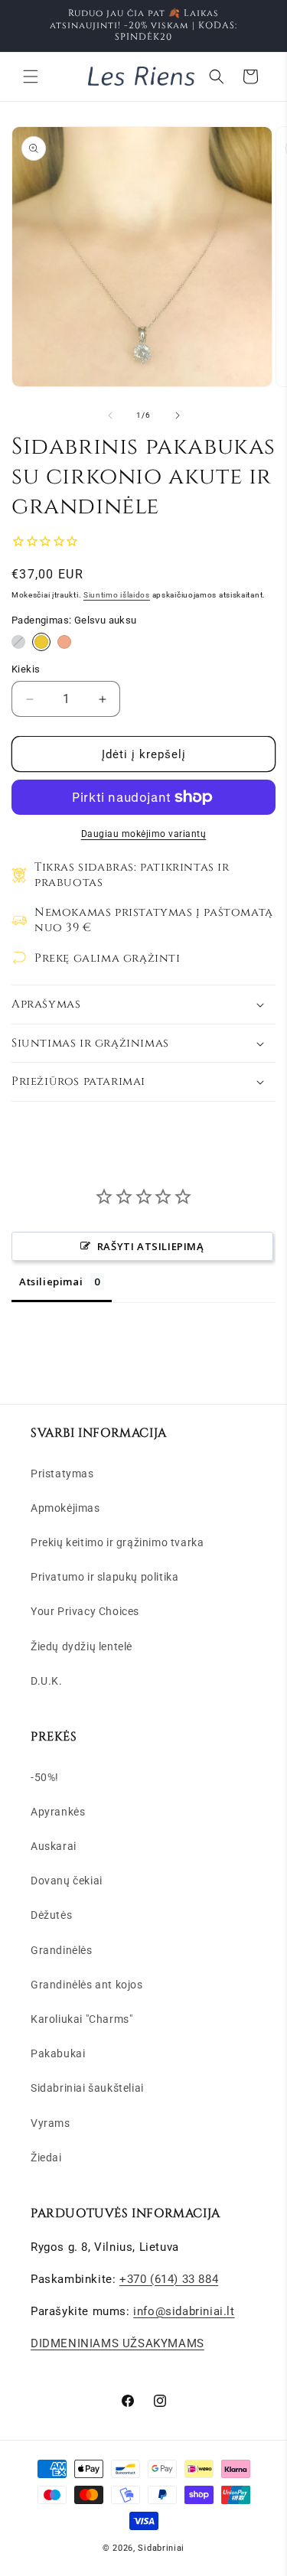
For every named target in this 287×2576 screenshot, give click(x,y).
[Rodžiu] (18, 642)
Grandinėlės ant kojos (87, 1985)
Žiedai (46, 2158)
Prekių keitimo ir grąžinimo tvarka (117, 1542)
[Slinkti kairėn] (110, 415)
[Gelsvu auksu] (41, 642)
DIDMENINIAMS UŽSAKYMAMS (117, 2343)
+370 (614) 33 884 (169, 2279)
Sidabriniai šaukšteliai (87, 2088)
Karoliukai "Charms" (82, 2019)
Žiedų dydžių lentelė (82, 1646)
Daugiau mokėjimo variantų (144, 834)
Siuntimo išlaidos (117, 595)
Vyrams (51, 2123)
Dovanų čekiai (67, 1881)
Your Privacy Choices (85, 1611)
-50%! (45, 1777)
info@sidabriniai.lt (184, 2311)
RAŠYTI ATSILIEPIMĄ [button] (151, 1246)
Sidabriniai (161, 2548)
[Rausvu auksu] (64, 642)
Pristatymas (62, 1474)
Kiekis (26, 669)
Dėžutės (51, 1915)
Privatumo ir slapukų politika (104, 1577)
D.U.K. (47, 1681)
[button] (31, 77)
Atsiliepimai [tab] (51, 1281)
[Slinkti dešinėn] (178, 415)
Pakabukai (58, 2053)
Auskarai (54, 1846)
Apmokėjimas (65, 1508)
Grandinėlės (62, 1950)
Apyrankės (58, 1812)
